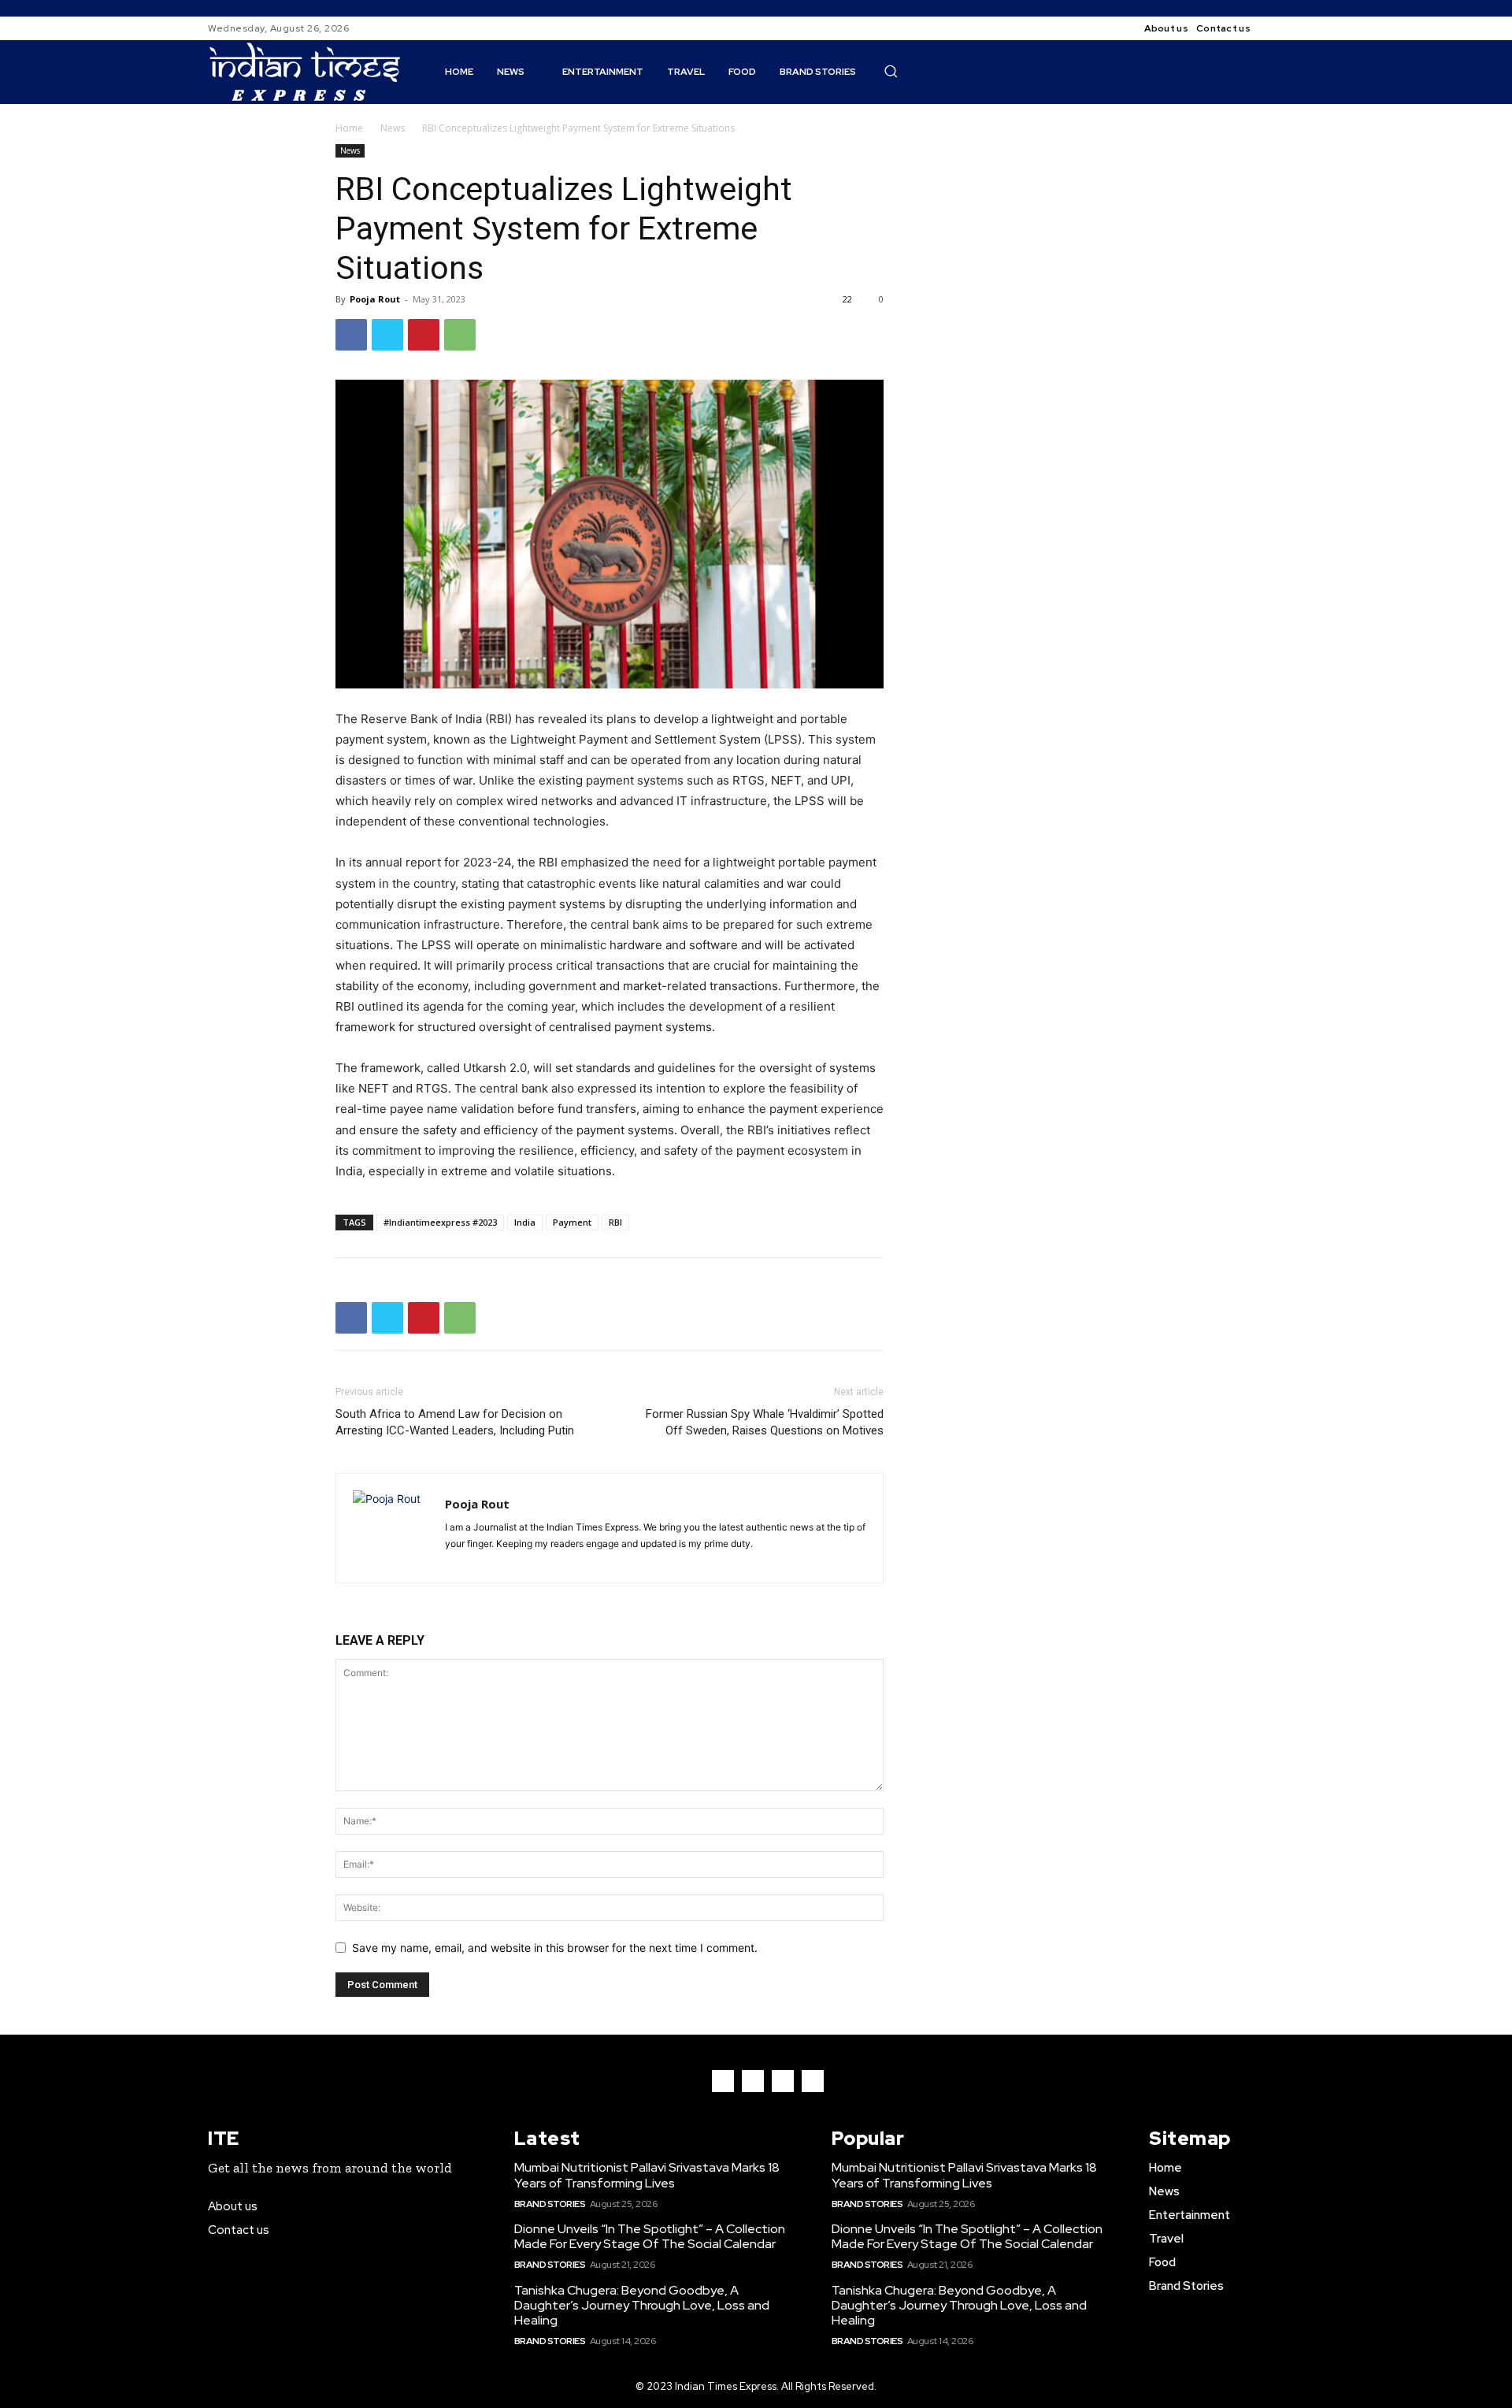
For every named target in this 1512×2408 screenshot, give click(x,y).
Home (349, 128)
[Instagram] (1295, 28)
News (393, 128)
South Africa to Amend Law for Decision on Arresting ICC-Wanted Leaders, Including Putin (455, 1422)
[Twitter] (387, 335)
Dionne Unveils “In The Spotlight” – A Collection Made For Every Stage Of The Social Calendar (650, 2236)
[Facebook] (1276, 28)
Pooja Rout (375, 299)
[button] (891, 71)
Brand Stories (550, 2204)
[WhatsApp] (460, 335)
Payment (572, 1222)
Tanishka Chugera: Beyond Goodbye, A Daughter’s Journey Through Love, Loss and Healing (642, 2305)
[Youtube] (813, 2081)
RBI (615, 1222)
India (525, 1222)
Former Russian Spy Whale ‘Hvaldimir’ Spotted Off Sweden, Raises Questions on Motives (765, 1422)
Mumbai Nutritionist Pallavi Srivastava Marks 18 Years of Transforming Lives (647, 2175)
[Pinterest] (424, 335)
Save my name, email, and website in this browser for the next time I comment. (555, 1948)
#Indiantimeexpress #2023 (440, 1222)
